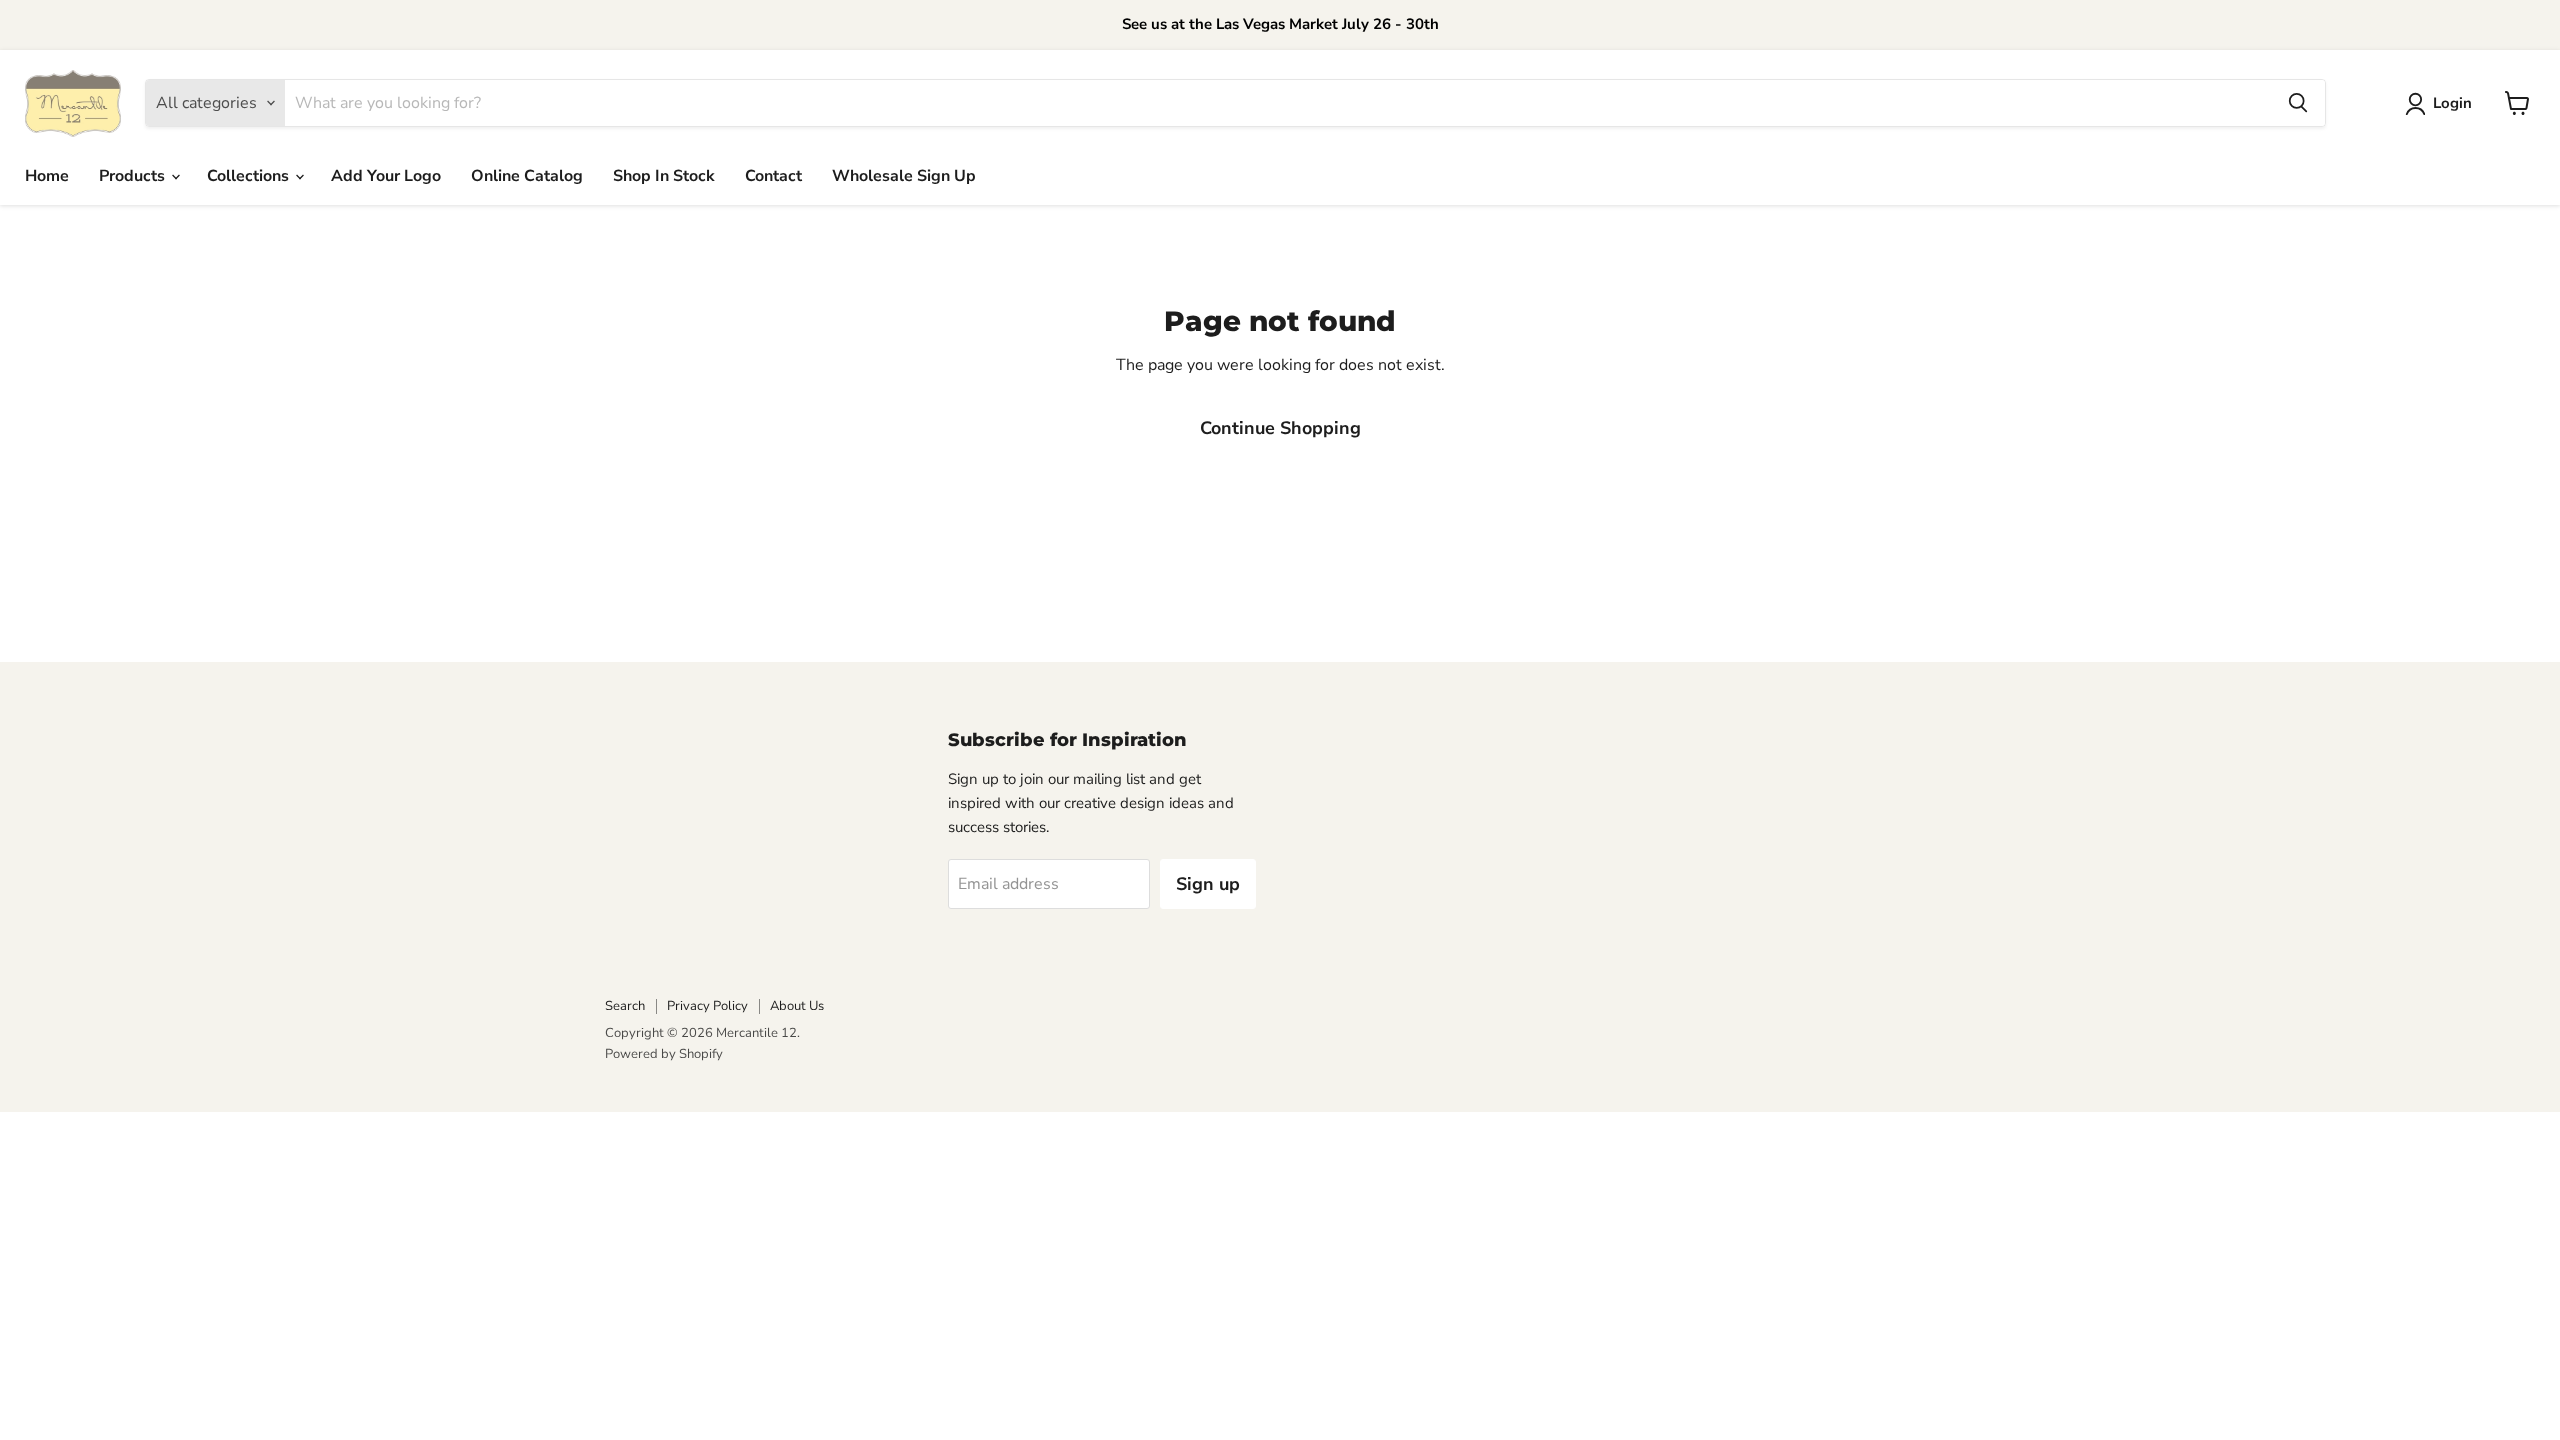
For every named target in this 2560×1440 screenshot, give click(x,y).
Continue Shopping (1280, 428)
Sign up (1208, 884)
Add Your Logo (386, 176)
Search (625, 1006)
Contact (773, 176)
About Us (797, 1006)
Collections (250, 176)
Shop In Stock (664, 176)
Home (47, 176)
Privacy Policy (707, 1006)
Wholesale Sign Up (904, 176)
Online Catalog (527, 176)
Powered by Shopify (664, 1054)
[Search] (2298, 103)
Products (134, 176)
